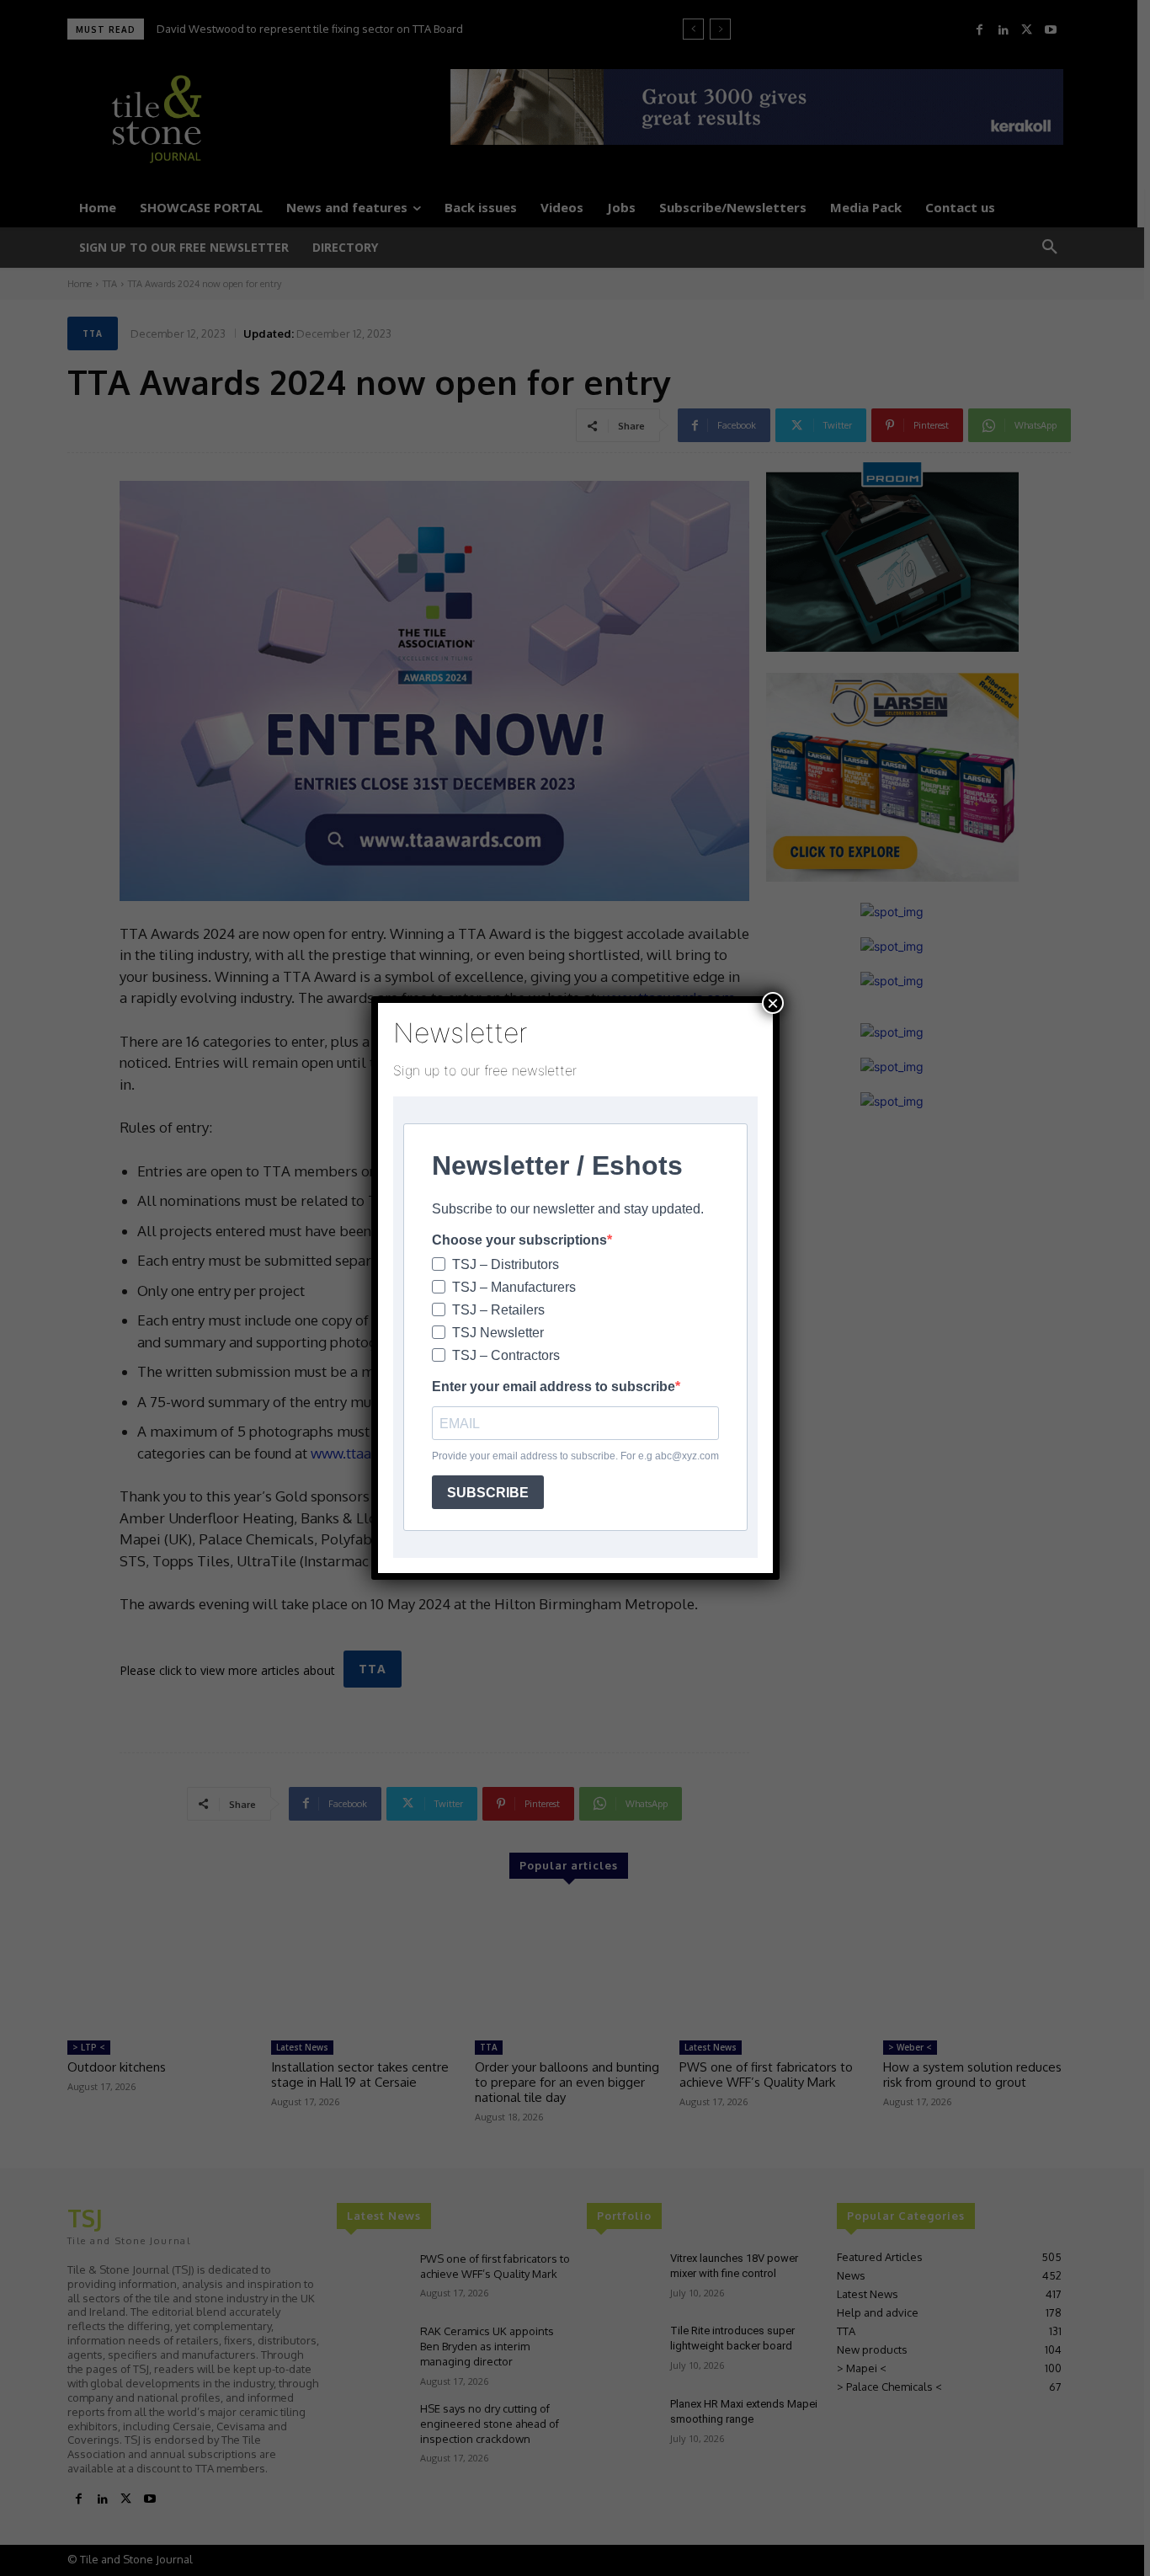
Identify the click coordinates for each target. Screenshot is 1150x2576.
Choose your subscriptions (519, 1240)
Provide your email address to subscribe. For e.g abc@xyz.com (575, 1456)
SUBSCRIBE (488, 1493)
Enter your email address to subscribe (554, 1387)
